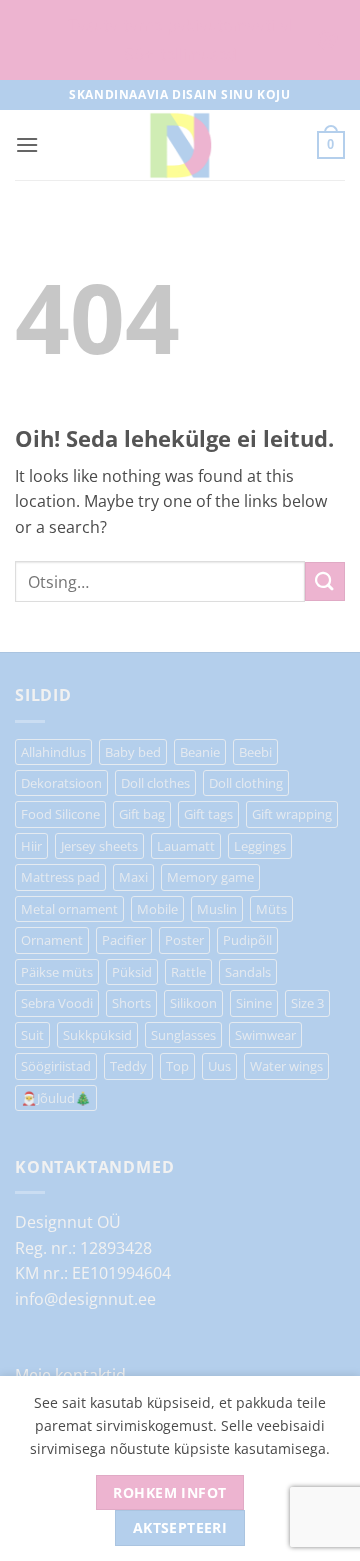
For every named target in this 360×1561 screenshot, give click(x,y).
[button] (27, 144)
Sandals (248, 972)
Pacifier (124, 940)
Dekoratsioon (61, 783)
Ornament (52, 940)
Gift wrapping (292, 814)
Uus (219, 1066)
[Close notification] (328, 40)
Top (177, 1066)
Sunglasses (183, 1035)
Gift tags (208, 814)
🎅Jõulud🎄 (56, 1098)
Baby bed (133, 752)
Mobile (157, 909)
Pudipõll (247, 940)
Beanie (200, 752)
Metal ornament (69, 909)
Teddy (128, 1066)
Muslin (217, 909)
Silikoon (193, 1003)
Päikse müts (57, 972)
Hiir (31, 846)
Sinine (254, 1003)
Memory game (210, 877)
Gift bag (142, 814)
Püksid (132, 972)
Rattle (188, 972)
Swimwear (265, 1035)
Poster (184, 940)
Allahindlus (53, 752)
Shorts (131, 1003)
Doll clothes (155, 783)
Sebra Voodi (57, 1003)
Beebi (255, 752)
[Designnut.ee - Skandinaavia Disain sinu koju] (180, 145)
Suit (32, 1035)
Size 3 (307, 1003)
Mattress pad (60, 877)
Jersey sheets (99, 846)
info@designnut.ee (85, 1299)
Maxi (133, 877)
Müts (271, 909)
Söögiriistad (56, 1066)
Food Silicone (60, 814)
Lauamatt (186, 846)
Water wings (286, 1066)
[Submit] (325, 581)
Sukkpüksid (97, 1035)
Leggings (260, 846)
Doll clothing (246, 783)
